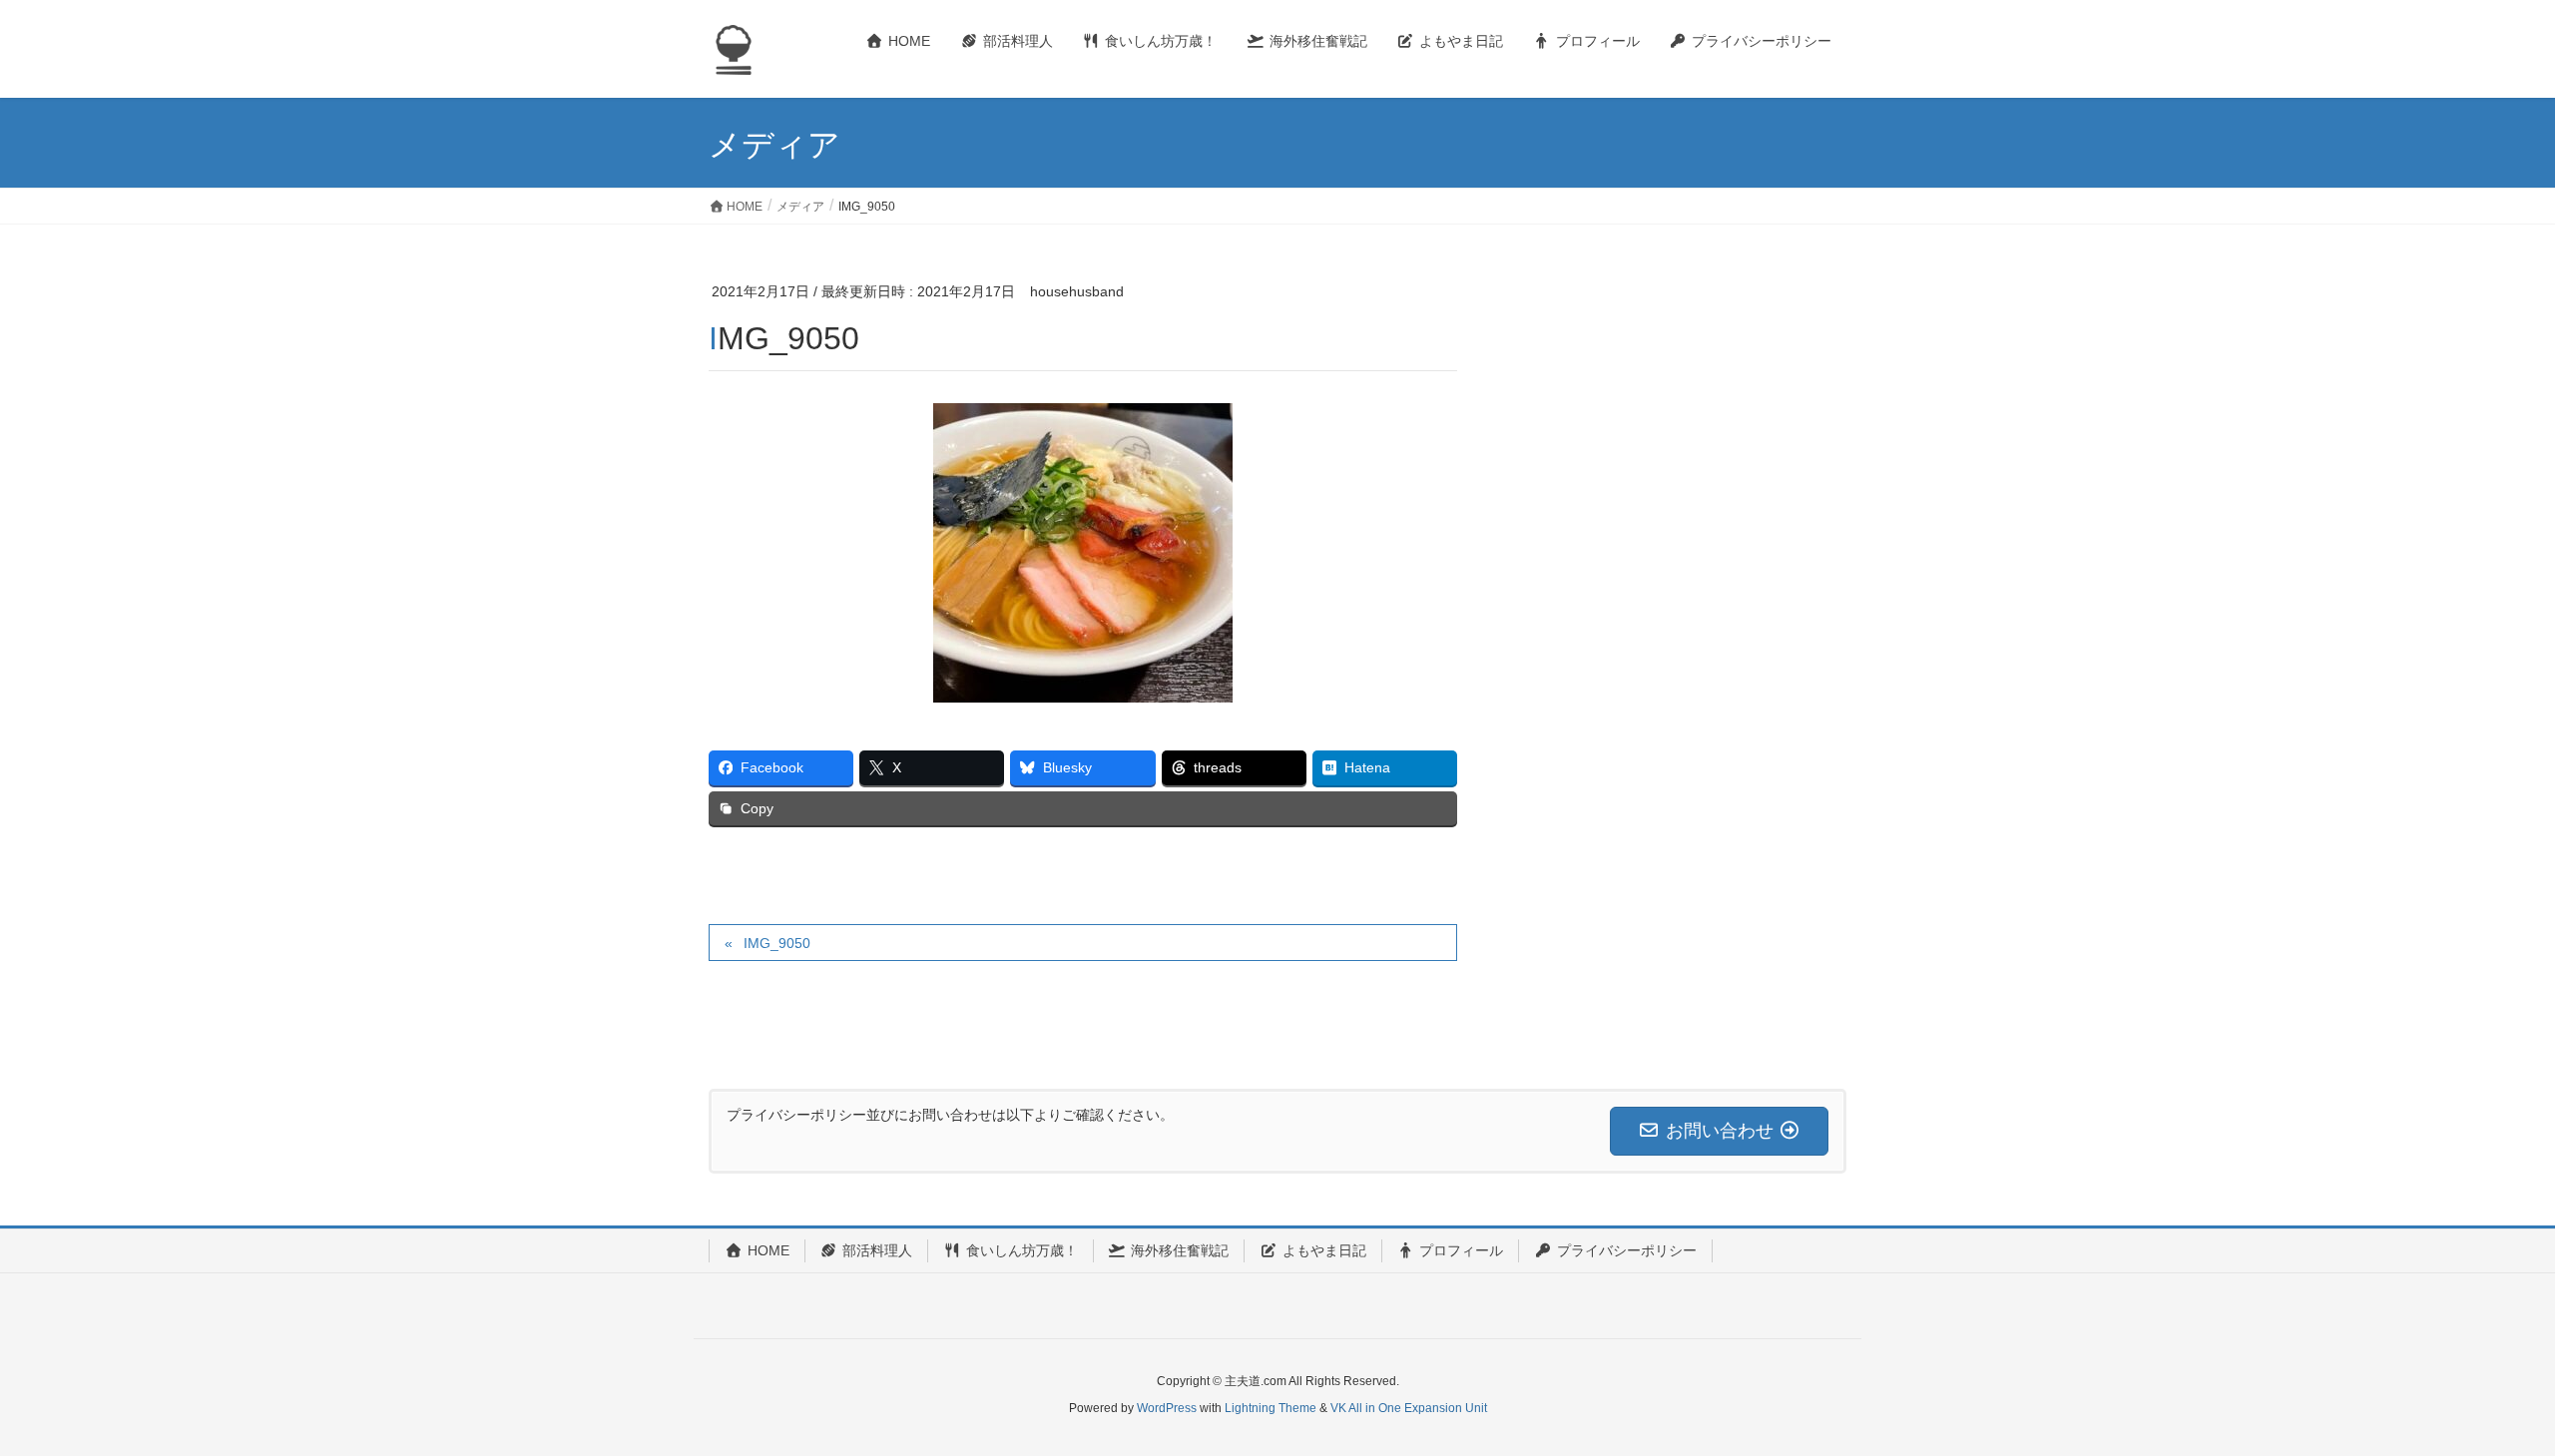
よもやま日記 (1324, 1250)
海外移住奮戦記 (1180, 1250)
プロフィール (1461, 1250)
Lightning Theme (1271, 1408)
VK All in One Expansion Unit (1409, 1408)
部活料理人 (877, 1250)
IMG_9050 (777, 943)
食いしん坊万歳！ (1022, 1250)
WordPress (1167, 1408)
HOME (768, 1250)
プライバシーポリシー (1627, 1250)
